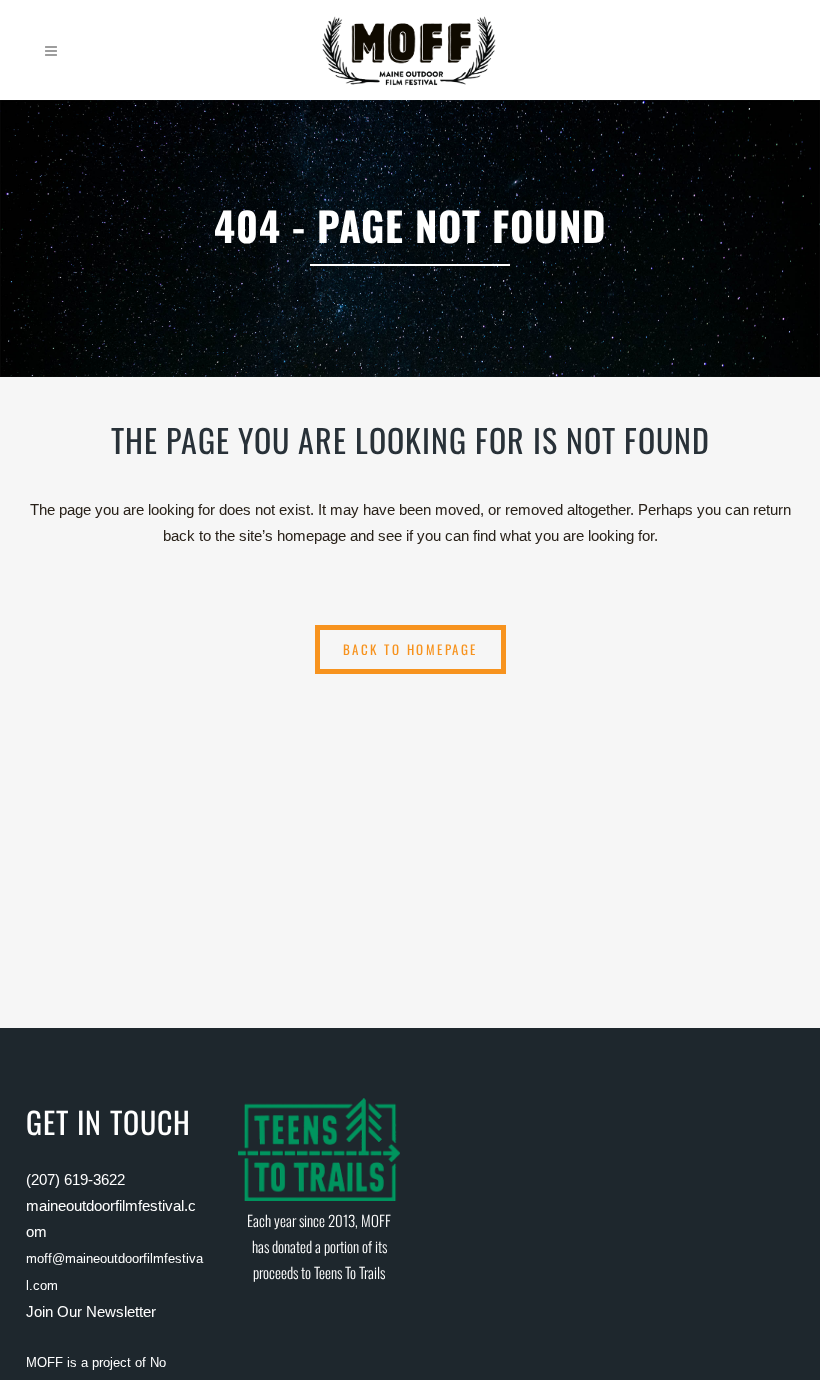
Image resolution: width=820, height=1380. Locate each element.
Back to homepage (410, 649)
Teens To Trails (349, 1272)
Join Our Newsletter (91, 1311)
